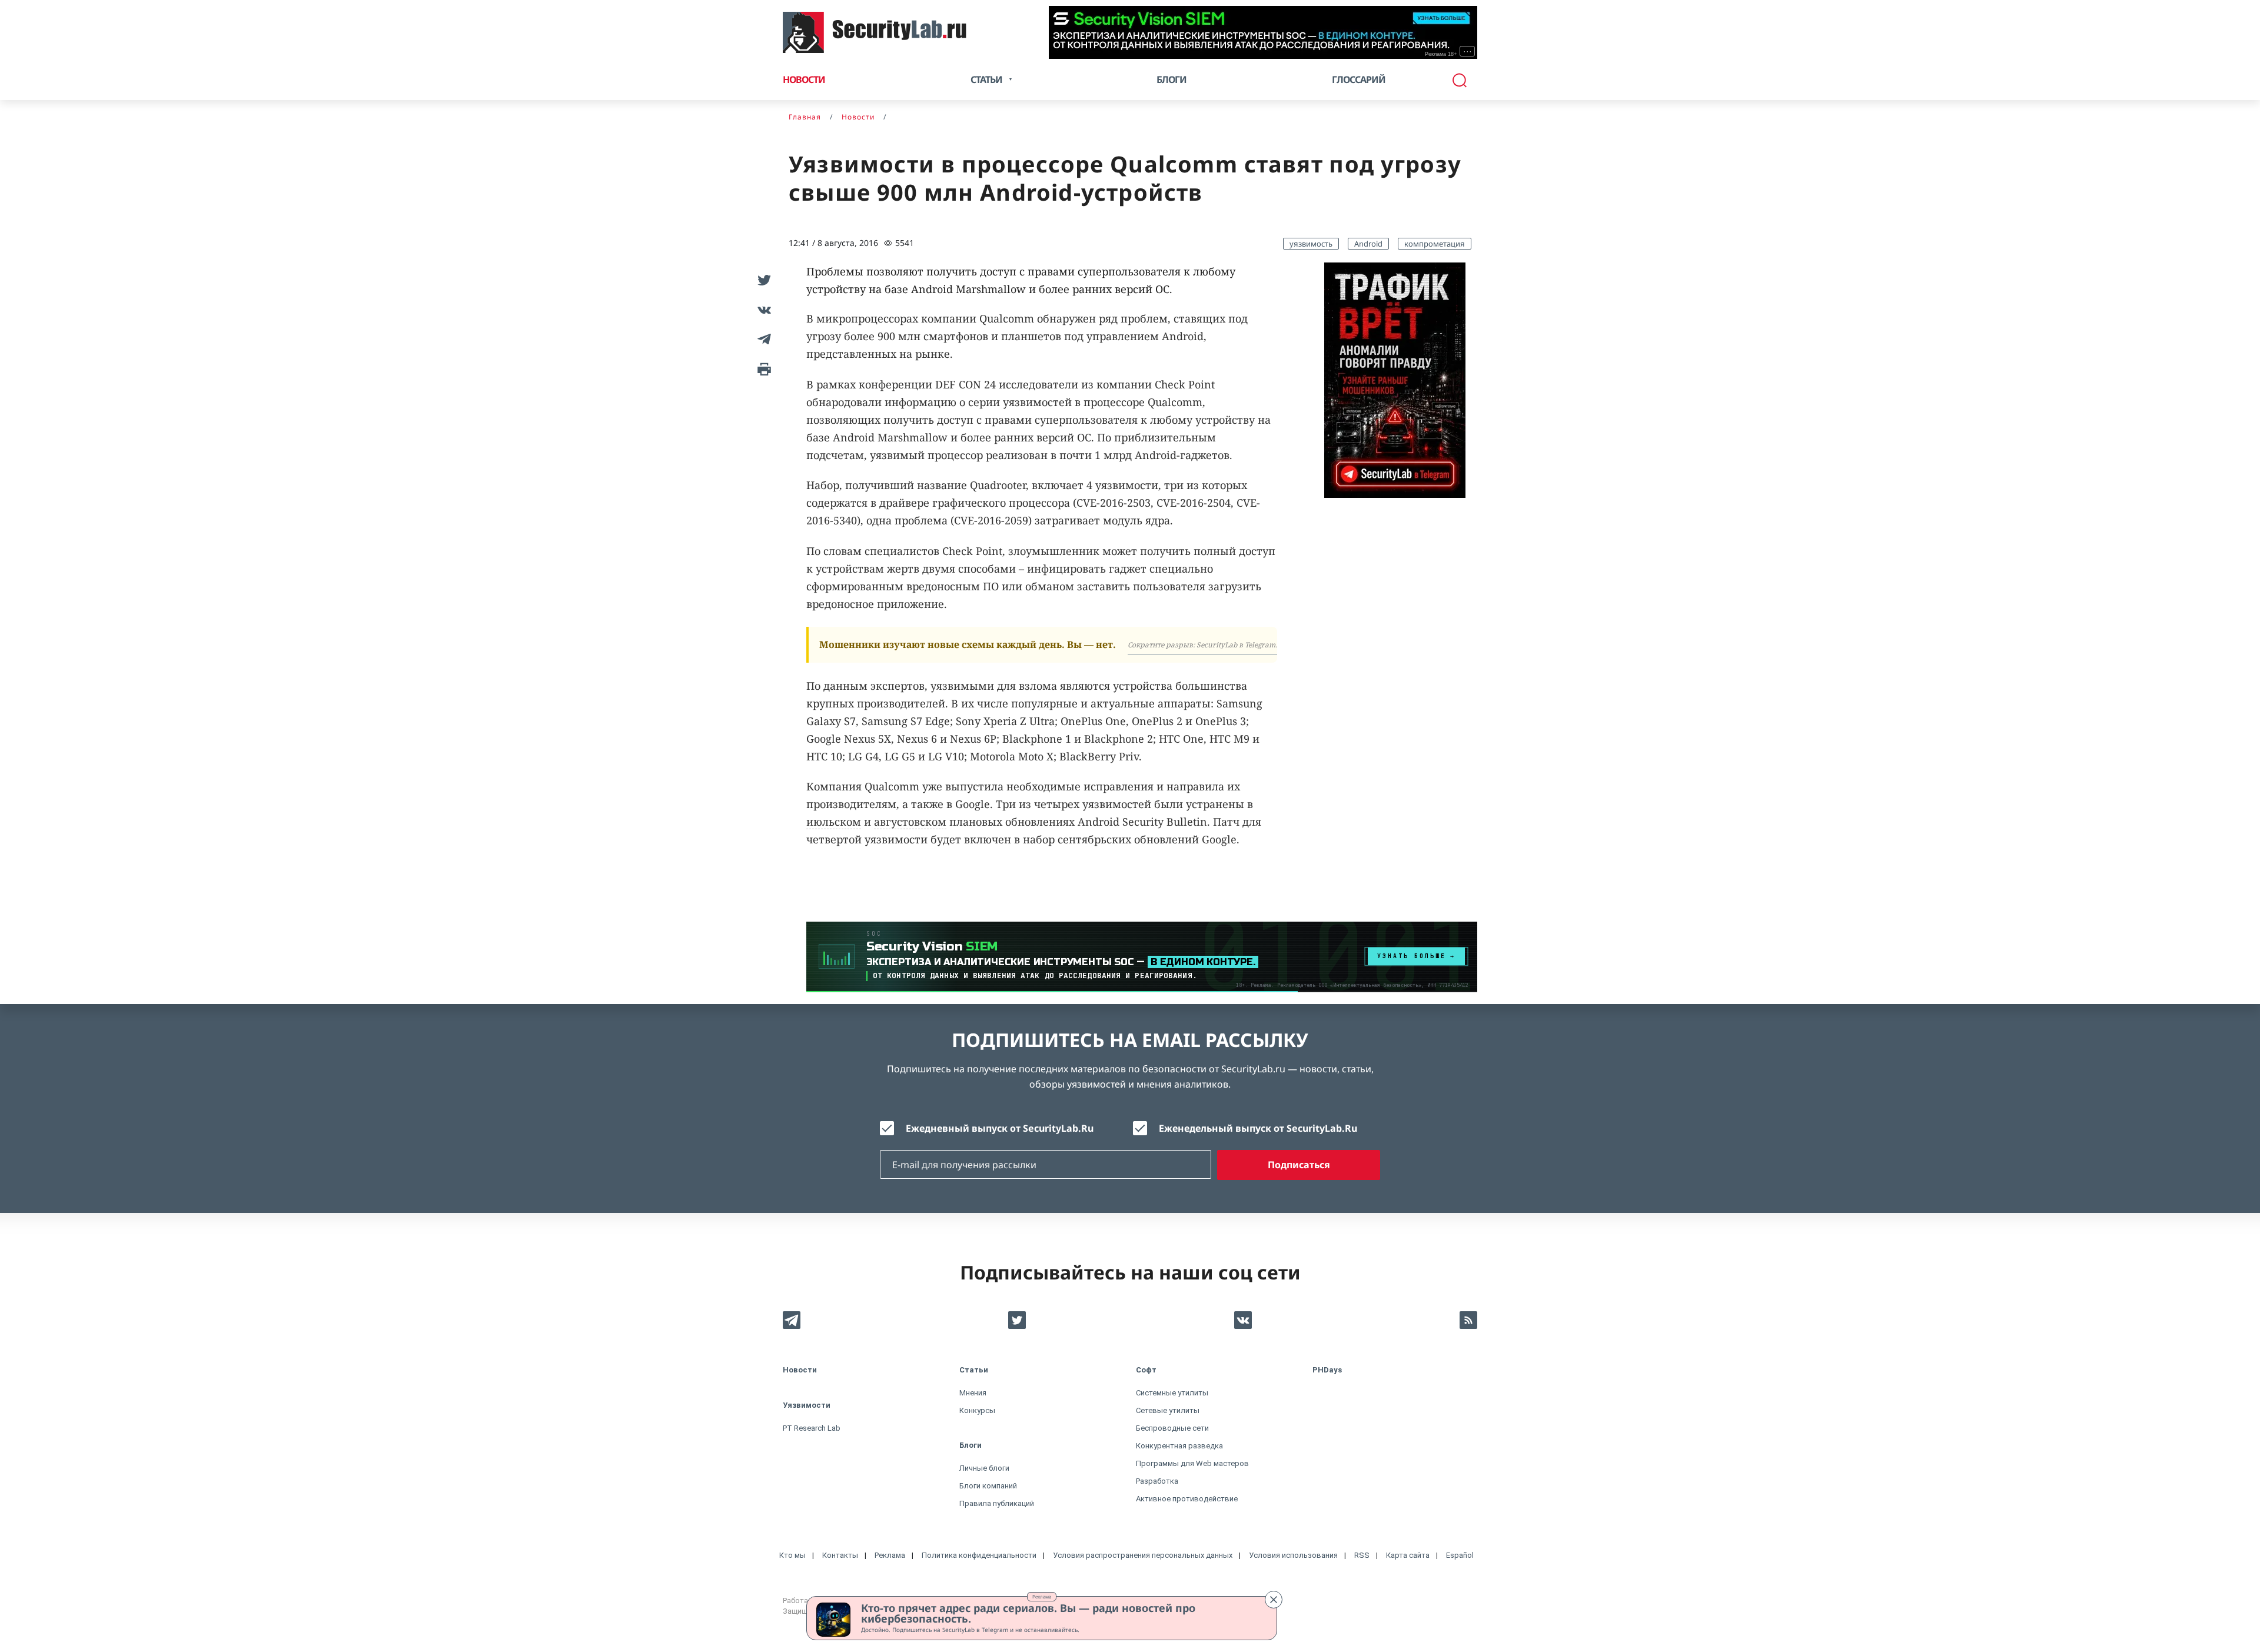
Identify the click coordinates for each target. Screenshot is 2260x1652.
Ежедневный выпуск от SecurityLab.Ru (1000, 1128)
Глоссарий (1359, 79)
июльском (834, 822)
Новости (804, 79)
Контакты (840, 1555)
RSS (1362, 1555)
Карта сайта (1408, 1555)
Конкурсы (977, 1410)
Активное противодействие (1187, 1499)
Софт (1146, 1370)
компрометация (1435, 244)
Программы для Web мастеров (1192, 1463)
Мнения (973, 1393)
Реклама (1042, 1596)
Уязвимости (807, 1405)
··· (1468, 51)
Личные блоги (984, 1468)
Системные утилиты (1172, 1393)
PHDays (1327, 1370)
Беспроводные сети (1172, 1428)
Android (1368, 244)
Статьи (974, 1370)
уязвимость (1311, 244)
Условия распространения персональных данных (1143, 1555)
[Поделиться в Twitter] (762, 280)
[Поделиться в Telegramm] (762, 339)
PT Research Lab (812, 1428)
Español (1460, 1555)
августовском (910, 822)
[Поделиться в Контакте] (762, 310)
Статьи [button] (986, 79)
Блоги (1171, 79)
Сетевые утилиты (1168, 1410)
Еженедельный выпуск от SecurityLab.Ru (1258, 1128)
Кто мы (792, 1555)
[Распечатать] (762, 368)
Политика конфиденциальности (979, 1555)
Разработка (1157, 1481)
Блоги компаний (988, 1486)
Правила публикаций (997, 1503)
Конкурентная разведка (1179, 1446)
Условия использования (1293, 1555)
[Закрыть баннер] (1274, 1600)
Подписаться (1299, 1165)
